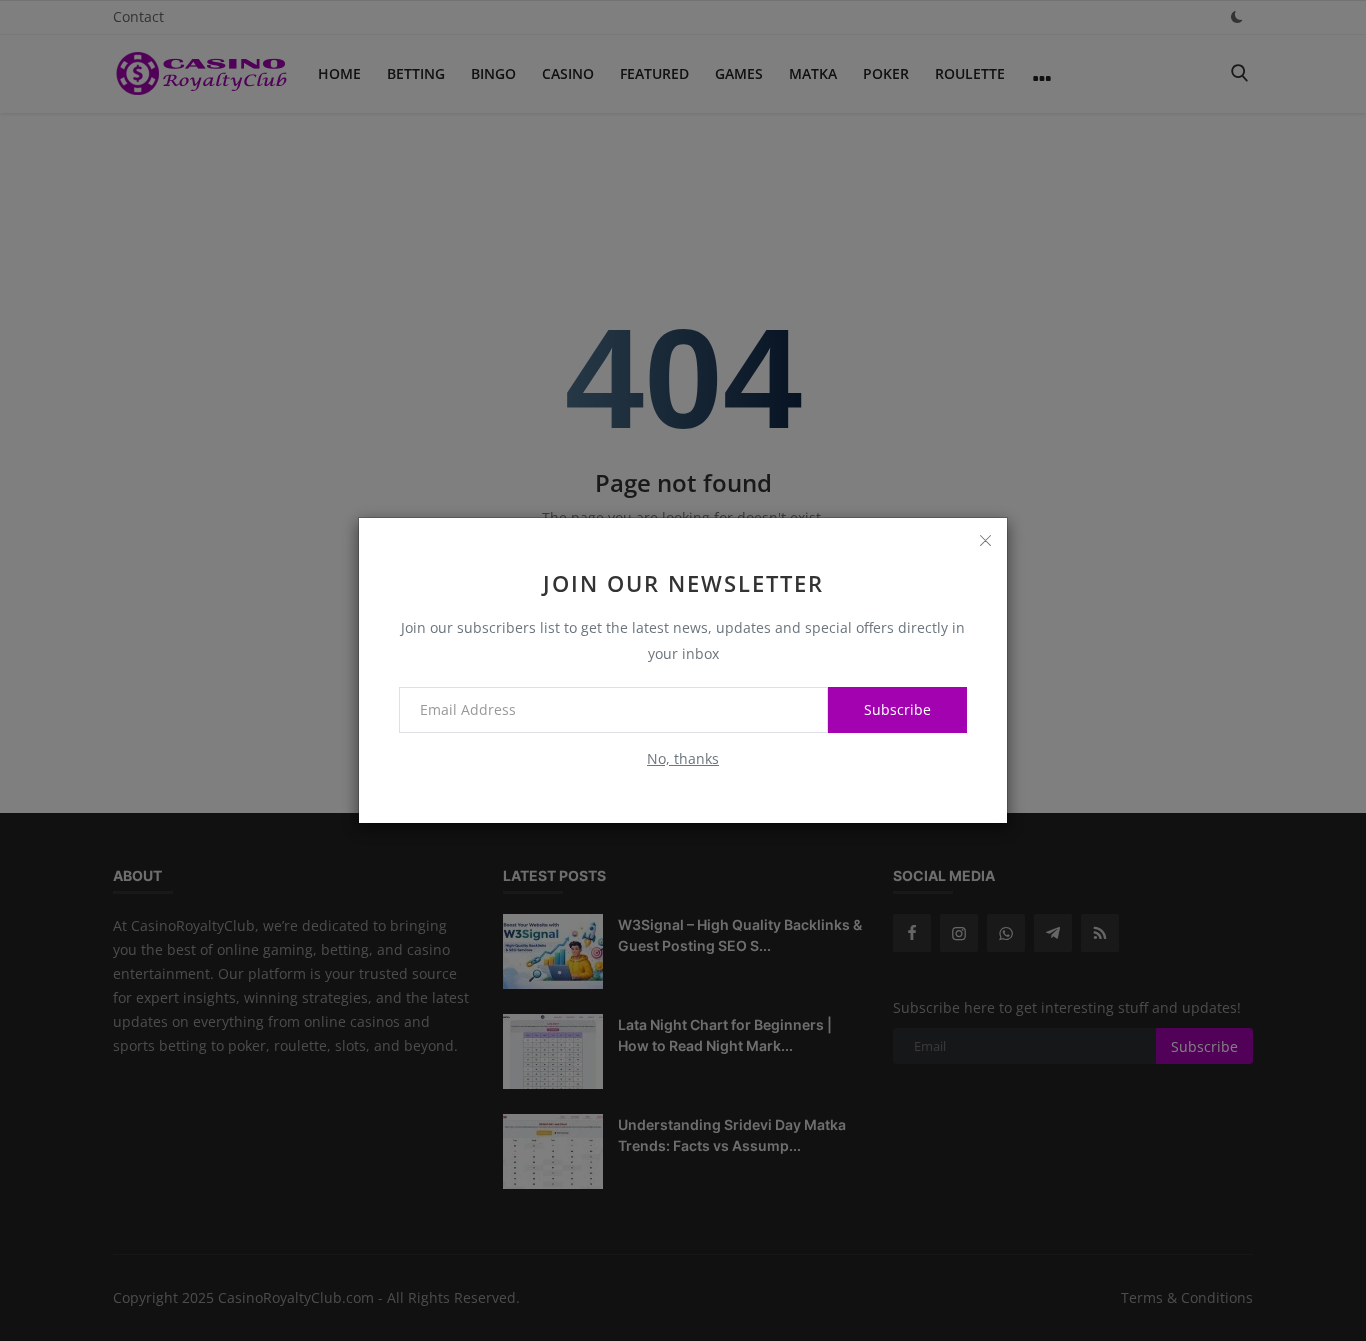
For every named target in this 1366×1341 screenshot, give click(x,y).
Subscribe (897, 709)
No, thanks (683, 758)
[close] (985, 540)
